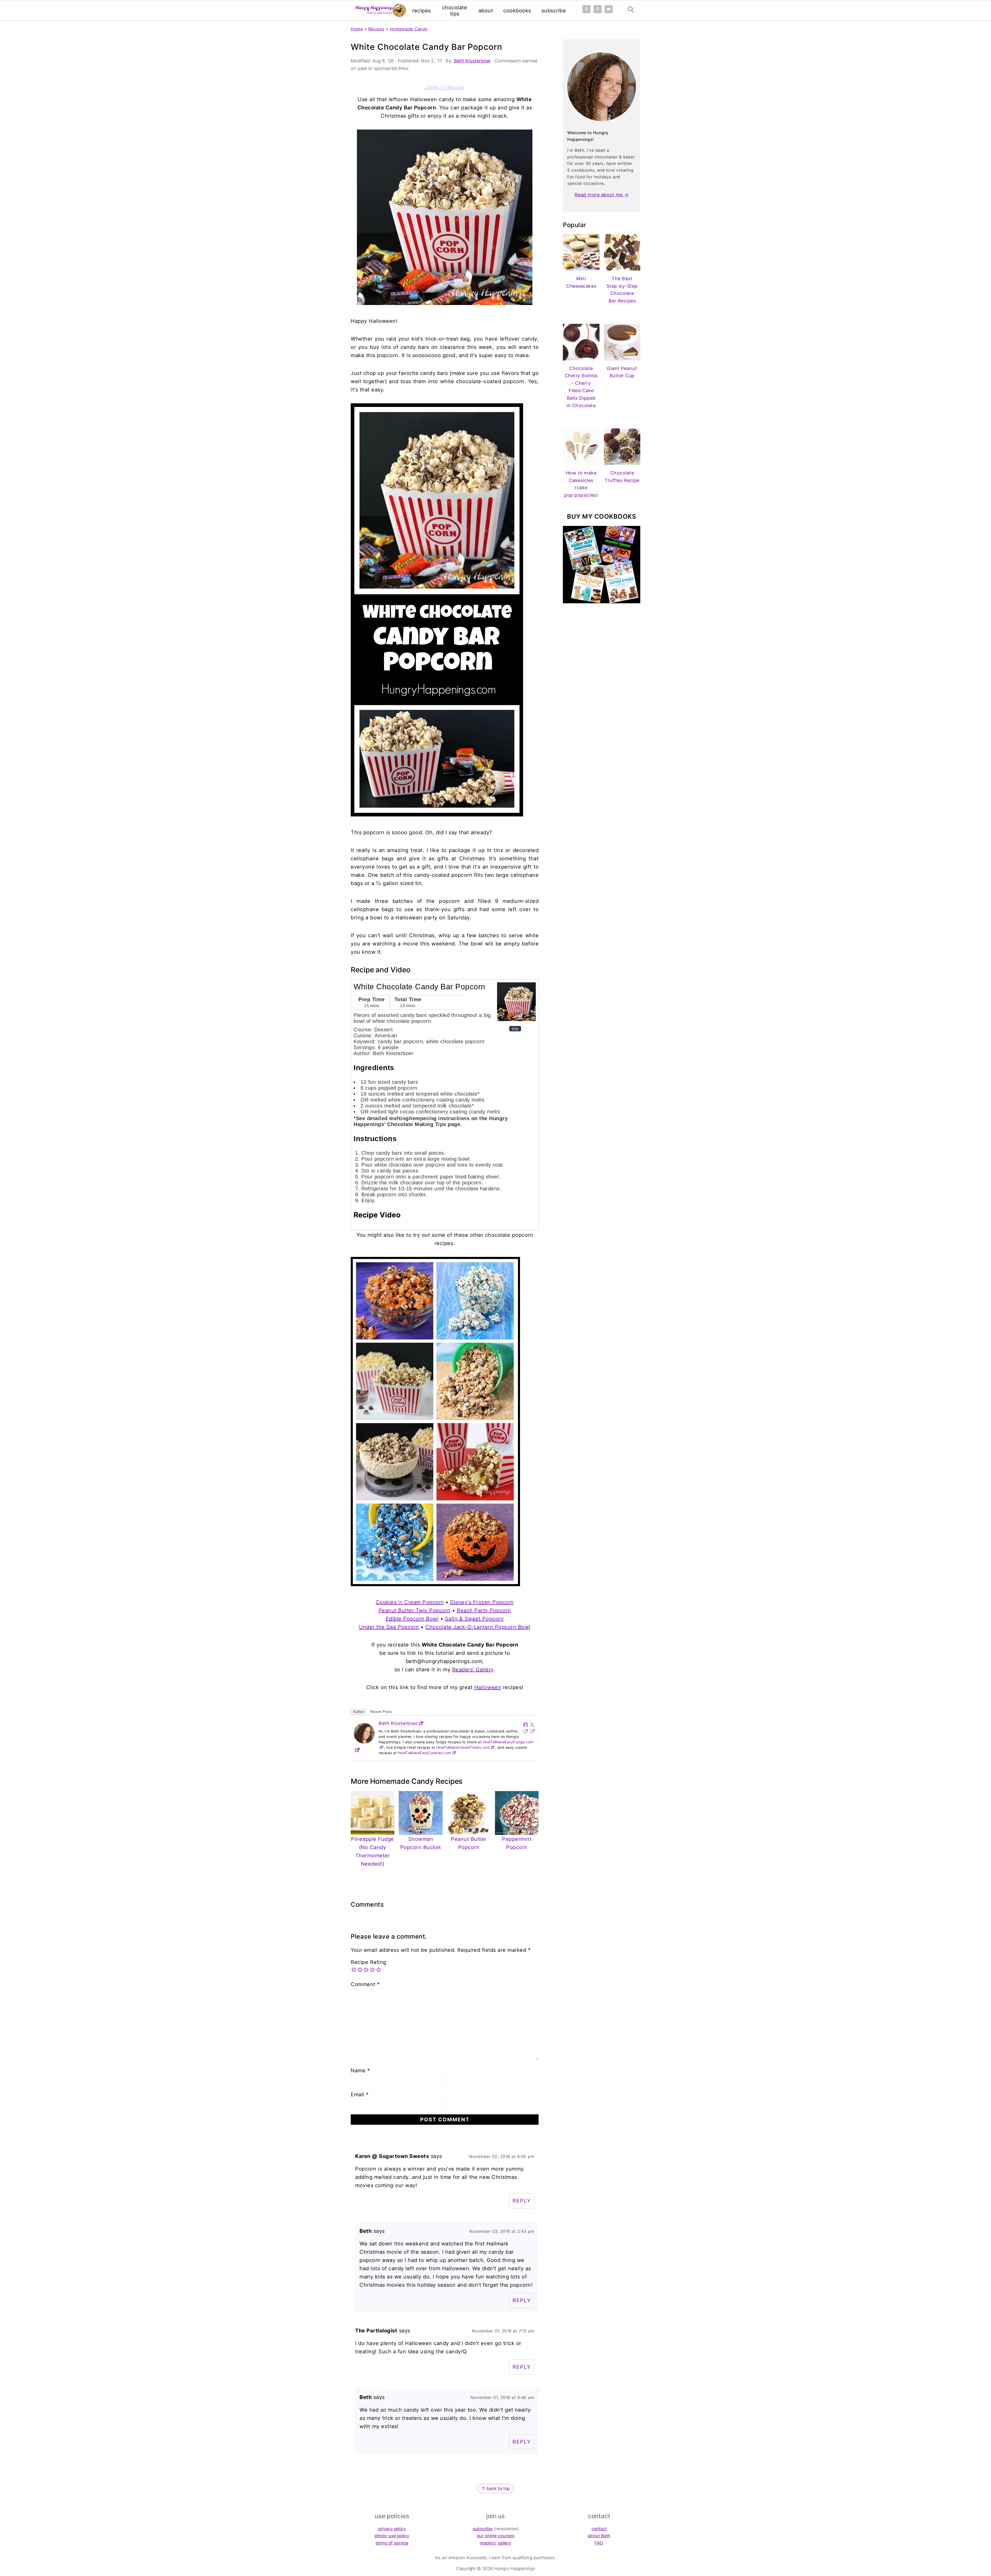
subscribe (554, 11)
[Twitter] (532, 1724)
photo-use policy (392, 2536)
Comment (365, 1984)
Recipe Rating (369, 1962)
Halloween (488, 1687)
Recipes (376, 29)
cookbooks (517, 11)
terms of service (392, 2543)
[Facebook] (525, 1724)
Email (360, 2094)
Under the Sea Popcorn (389, 1627)
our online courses (495, 2536)
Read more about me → (602, 195)
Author (359, 1712)
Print (515, 1029)
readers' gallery (495, 2543)
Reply (522, 2201)
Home (357, 29)
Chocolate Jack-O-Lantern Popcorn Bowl (478, 1627)
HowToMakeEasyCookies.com (425, 1753)
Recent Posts (381, 1712)
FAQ (599, 2543)
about (486, 11)
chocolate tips (455, 11)
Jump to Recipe (445, 87)
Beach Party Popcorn (484, 1610)
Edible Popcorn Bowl (412, 1619)
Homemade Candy (409, 29)
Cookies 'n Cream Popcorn (410, 1602)
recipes (422, 11)
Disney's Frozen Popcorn (482, 1602)
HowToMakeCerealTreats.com (463, 1747)
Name (360, 2071)
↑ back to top (496, 2489)
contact (599, 2529)
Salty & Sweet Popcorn (474, 1619)
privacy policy (392, 2529)
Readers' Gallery (473, 1670)
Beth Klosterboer (398, 1723)
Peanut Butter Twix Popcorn (415, 1610)
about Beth (599, 2536)
